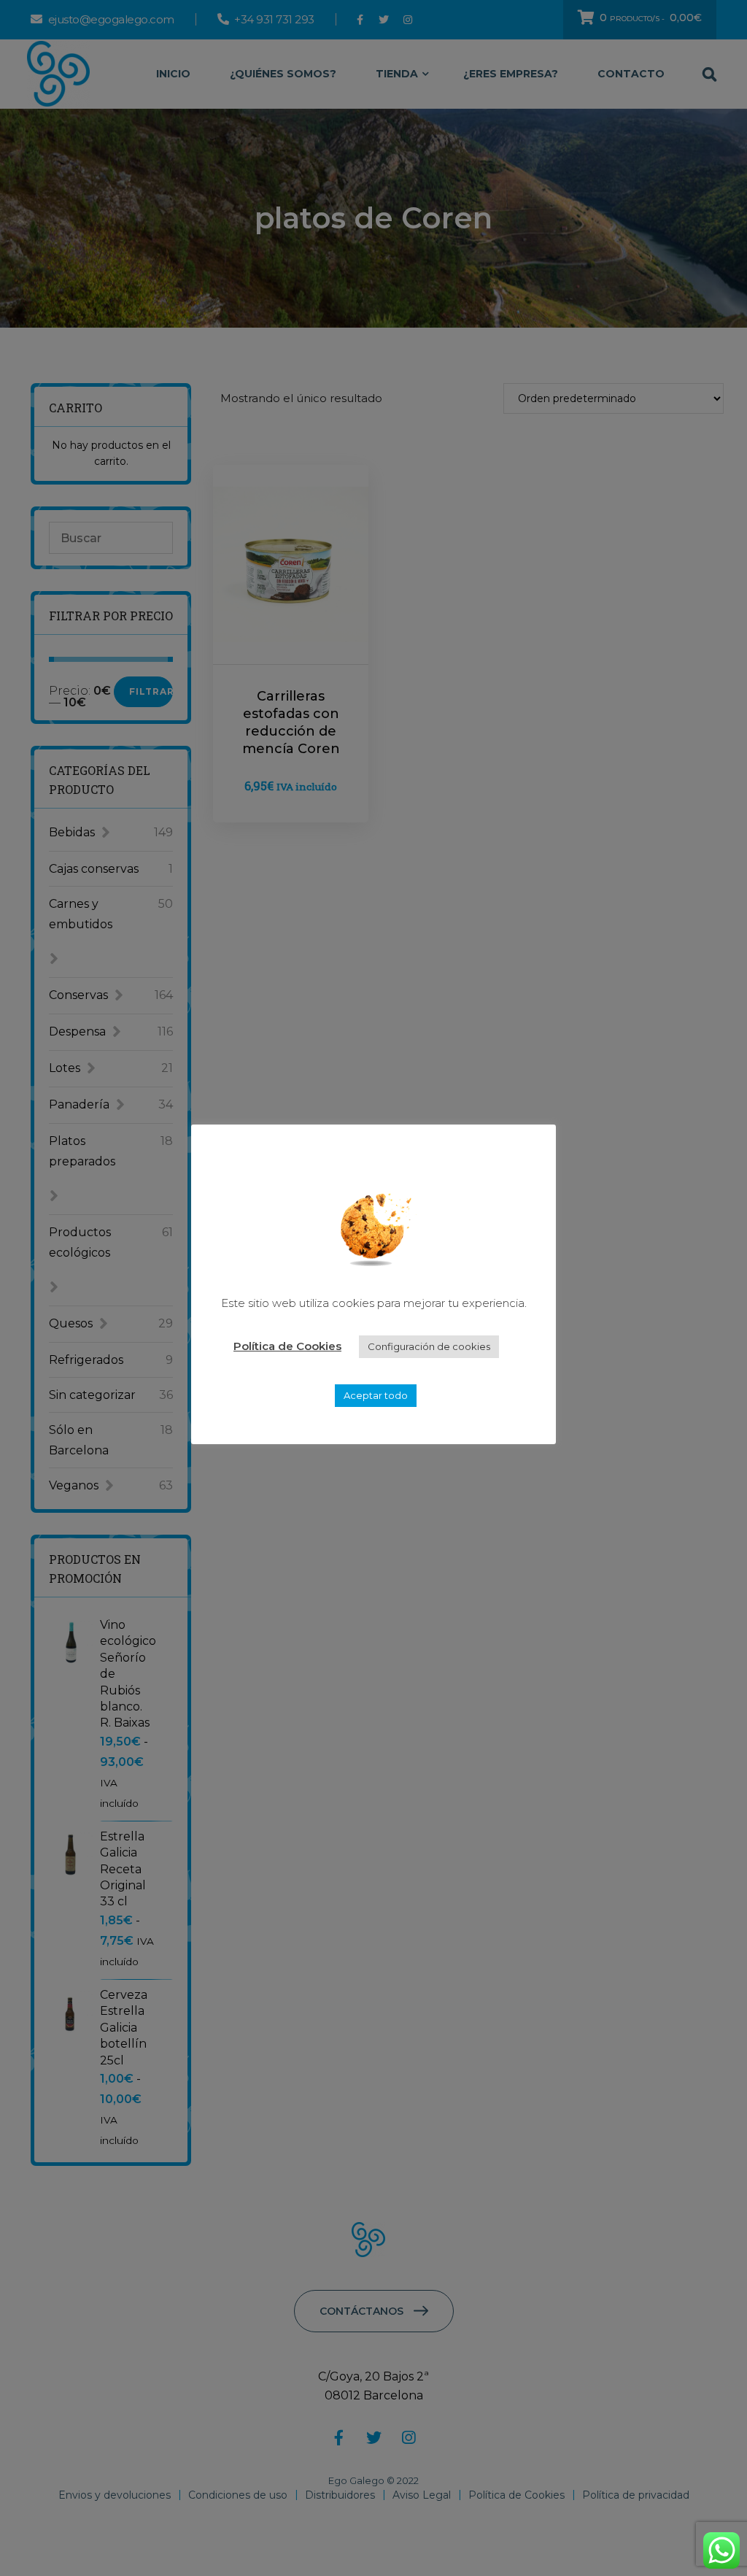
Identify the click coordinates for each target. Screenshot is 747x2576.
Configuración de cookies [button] (429, 1346)
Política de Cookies (287, 1346)
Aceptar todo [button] (376, 1395)
